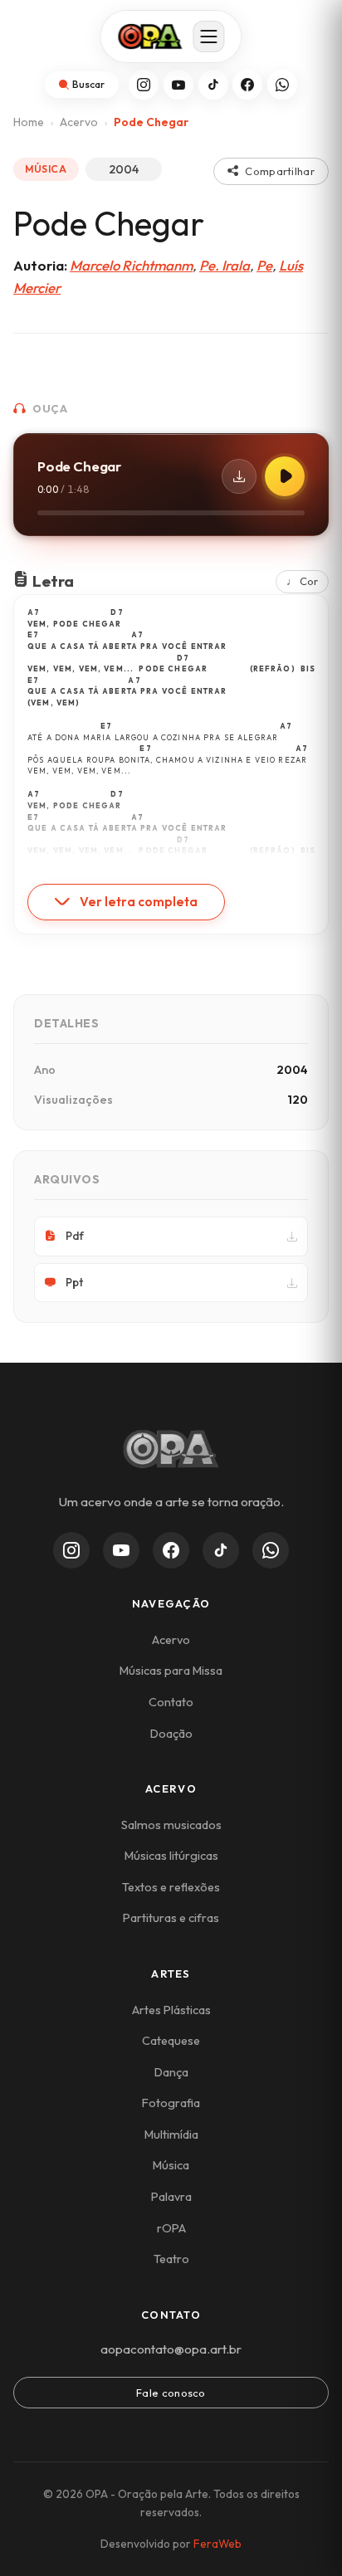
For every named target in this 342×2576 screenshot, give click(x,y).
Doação (171, 1734)
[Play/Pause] (285, 476)
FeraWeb (217, 2544)
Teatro (171, 2259)
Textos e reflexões (171, 1887)
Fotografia (171, 2103)
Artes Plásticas (171, 2010)
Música (171, 2165)
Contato (171, 1702)
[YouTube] (178, 85)
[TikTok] (213, 85)
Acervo (79, 122)
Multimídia (171, 2134)
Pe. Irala (225, 265)
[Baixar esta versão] (239, 476)
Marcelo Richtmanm (131, 265)
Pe (264, 265)
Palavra (171, 2197)
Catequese (171, 2041)
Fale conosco (171, 2393)
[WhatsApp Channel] (271, 1550)
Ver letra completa (139, 902)
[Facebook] (247, 85)
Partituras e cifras (171, 1918)
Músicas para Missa (171, 1671)
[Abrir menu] (209, 37)
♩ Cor (302, 581)
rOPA (171, 2228)
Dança (171, 2072)
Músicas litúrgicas (171, 1856)
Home (29, 122)
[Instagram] (144, 85)
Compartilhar (280, 171)
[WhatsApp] (282, 85)
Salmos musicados (171, 1825)
